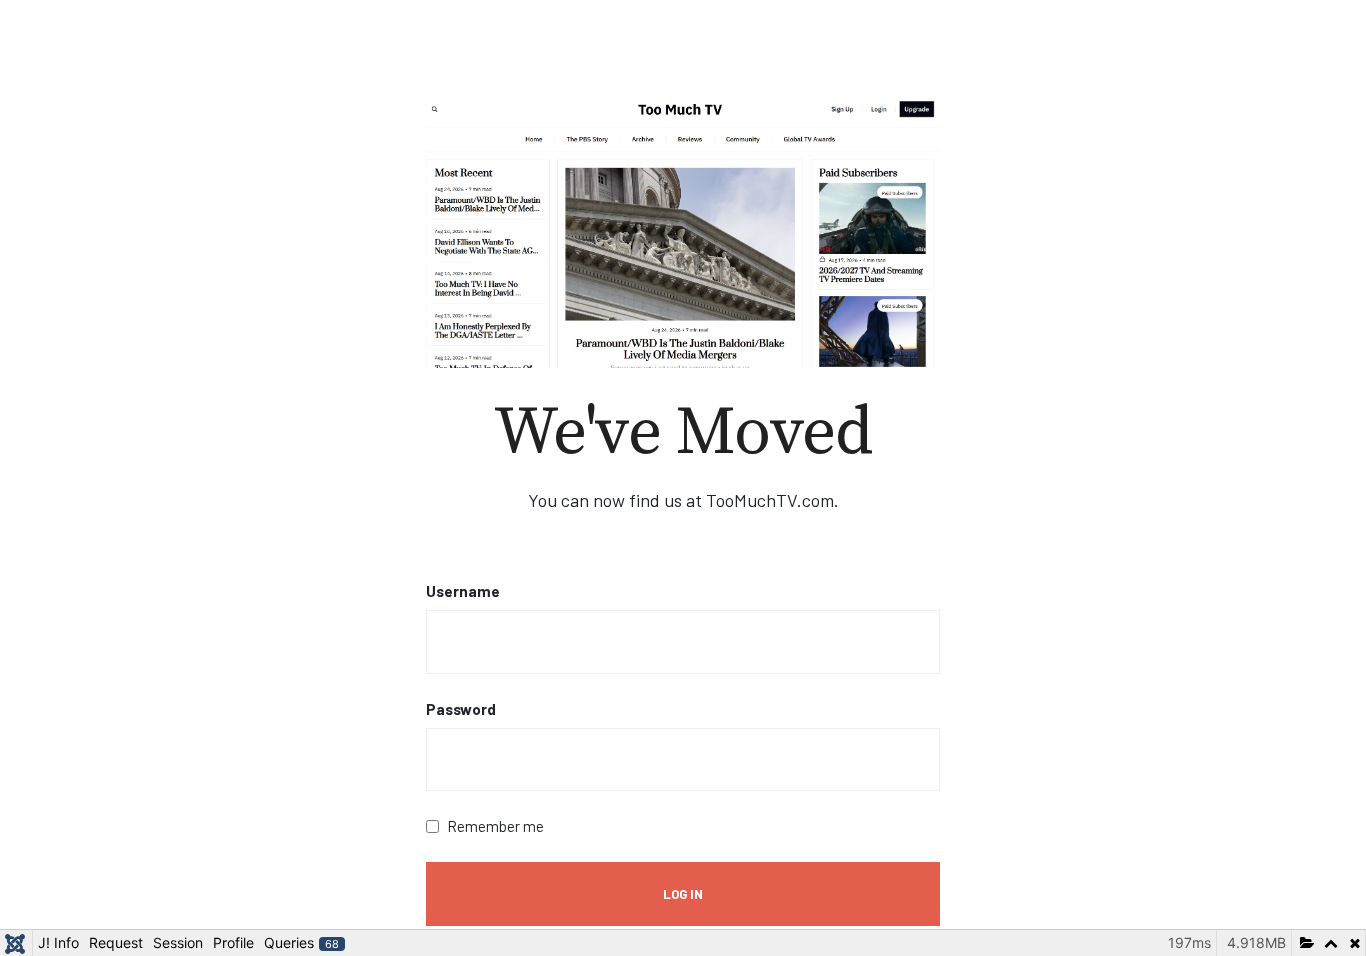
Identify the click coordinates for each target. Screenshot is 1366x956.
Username (463, 591)
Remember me (495, 826)
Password (461, 709)
